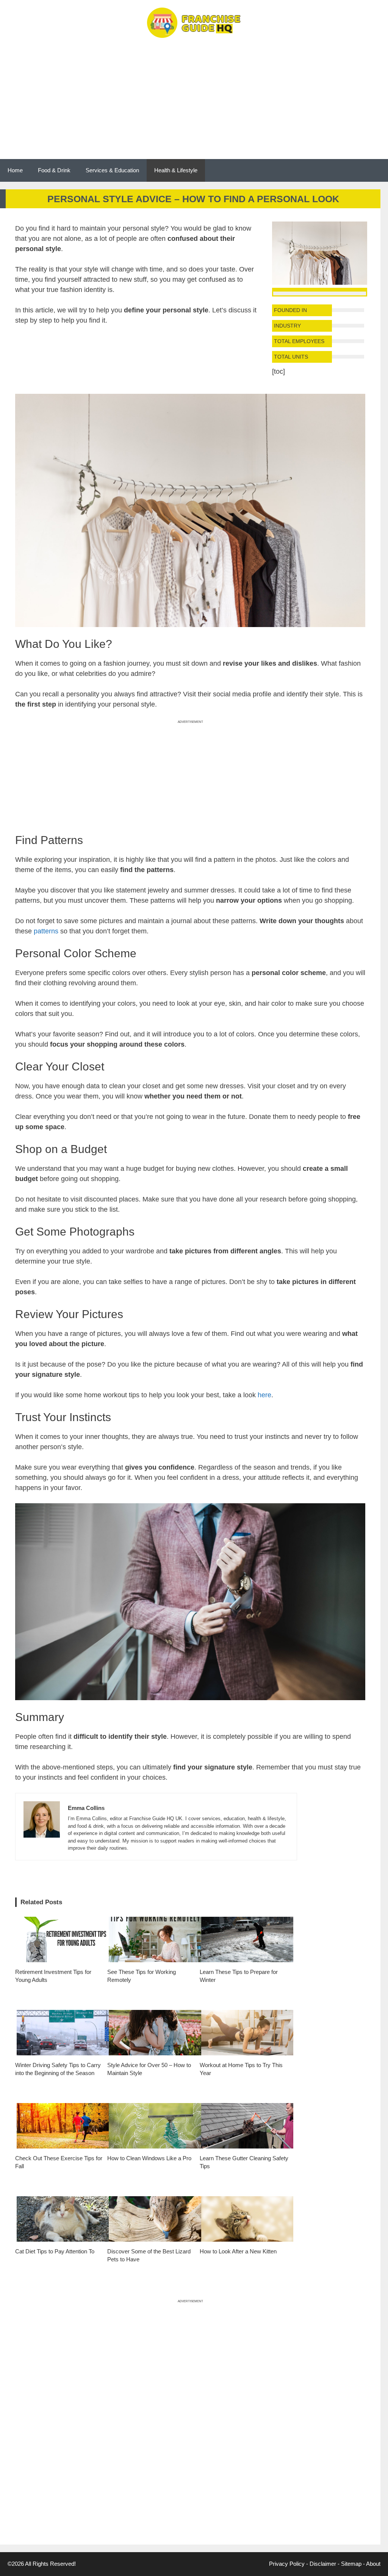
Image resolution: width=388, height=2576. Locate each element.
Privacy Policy (287, 2564)
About (373, 2564)
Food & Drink (54, 170)
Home (15, 170)
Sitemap (351, 2564)
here (264, 1395)
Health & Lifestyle (176, 170)
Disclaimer (323, 2564)
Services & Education (112, 170)
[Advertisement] (194, 102)
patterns (46, 931)
